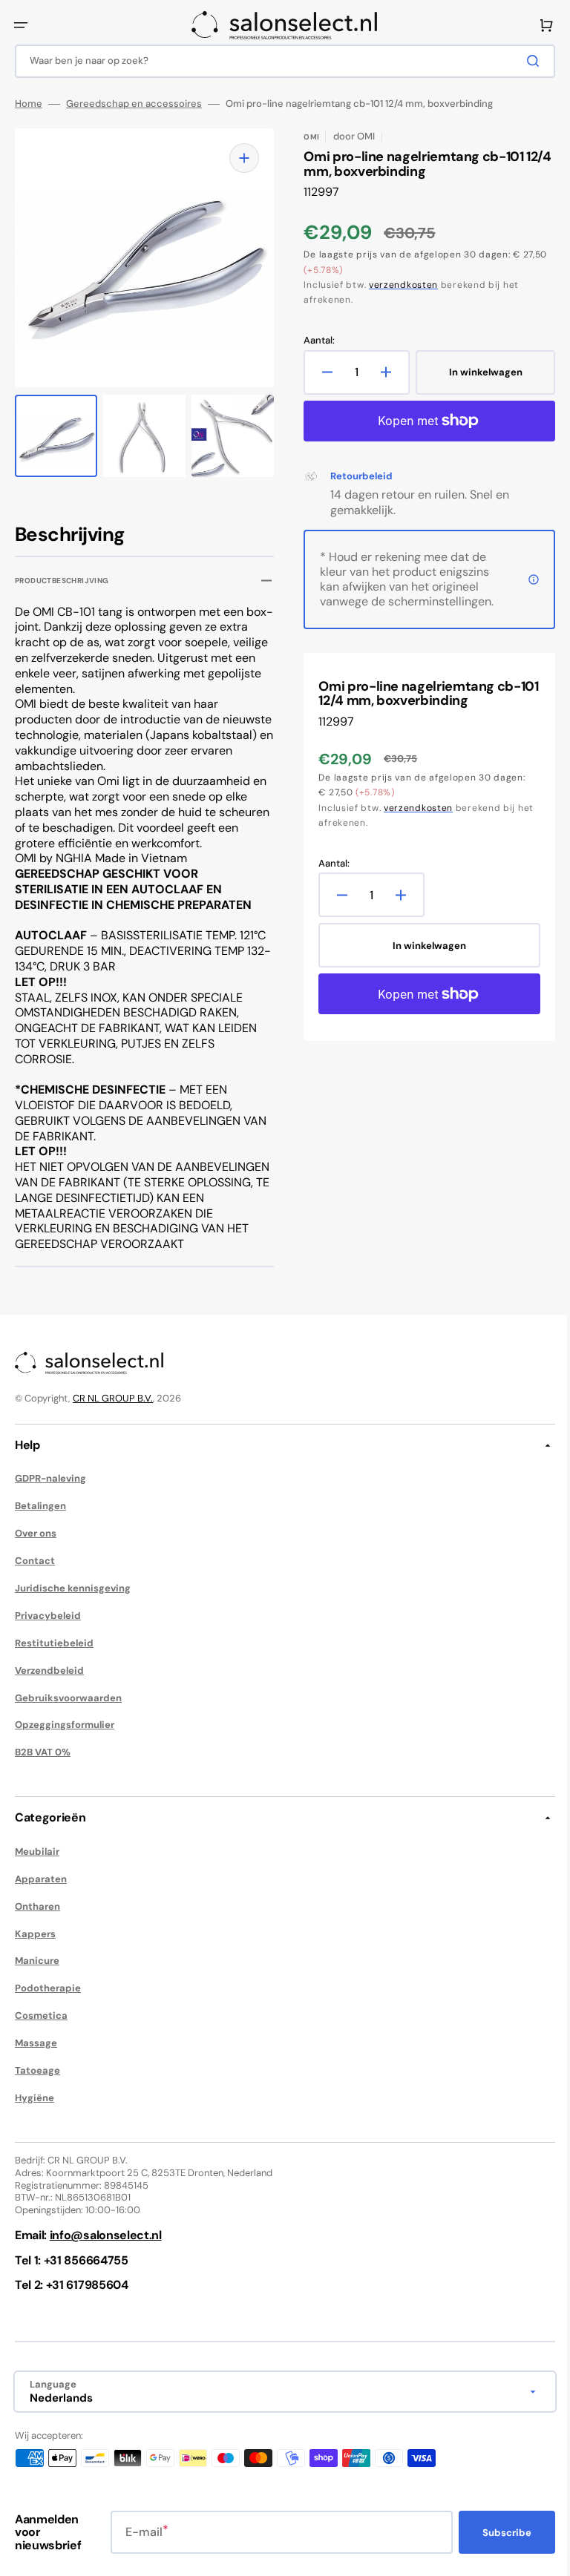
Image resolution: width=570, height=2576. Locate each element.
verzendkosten (398, 285)
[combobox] (279, 61)
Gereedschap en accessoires (134, 104)
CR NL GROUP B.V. (113, 1414)
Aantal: (314, 341)
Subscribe (496, 2547)
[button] (21, 25)
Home (29, 104)
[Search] (525, 61)
